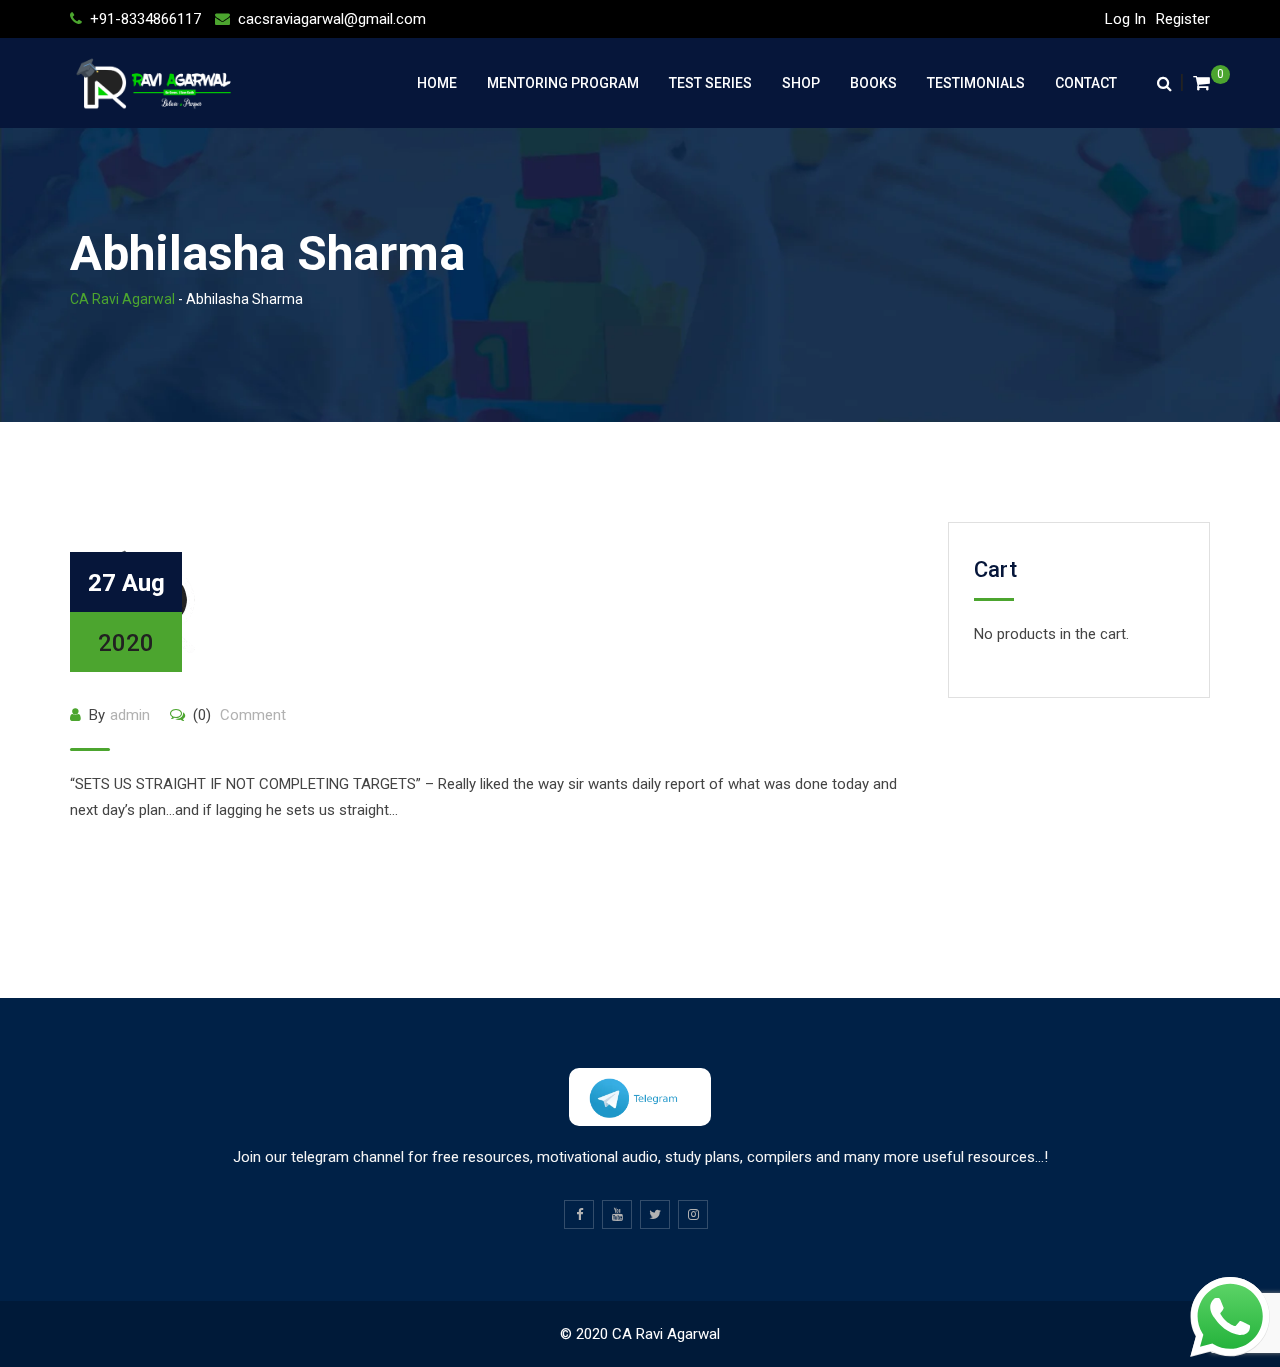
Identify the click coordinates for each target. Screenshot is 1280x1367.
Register (1183, 19)
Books (873, 83)
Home (437, 83)
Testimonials (976, 83)
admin (130, 715)
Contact (1086, 83)
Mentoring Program (563, 83)
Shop (801, 83)
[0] (1201, 83)
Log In (1125, 19)
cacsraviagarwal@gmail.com (332, 19)
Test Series (710, 83)
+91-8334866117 (145, 19)
